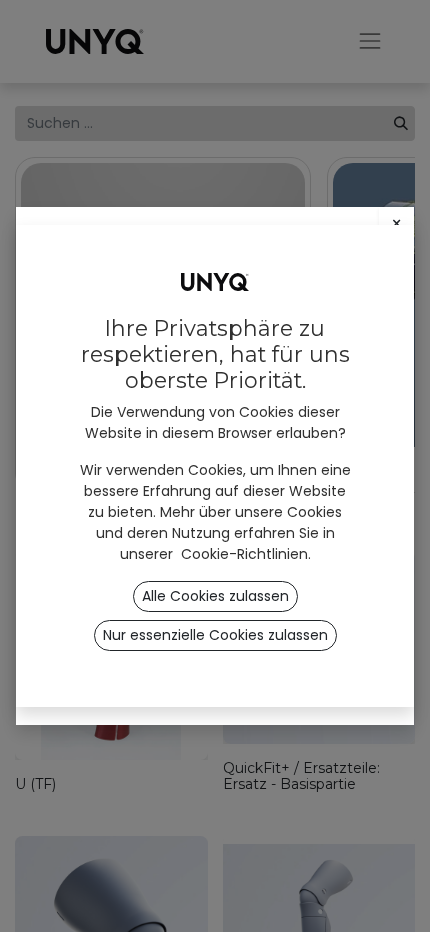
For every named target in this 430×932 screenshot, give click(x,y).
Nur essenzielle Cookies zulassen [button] (215, 635)
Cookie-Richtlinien (244, 554)
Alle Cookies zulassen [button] (215, 596)
